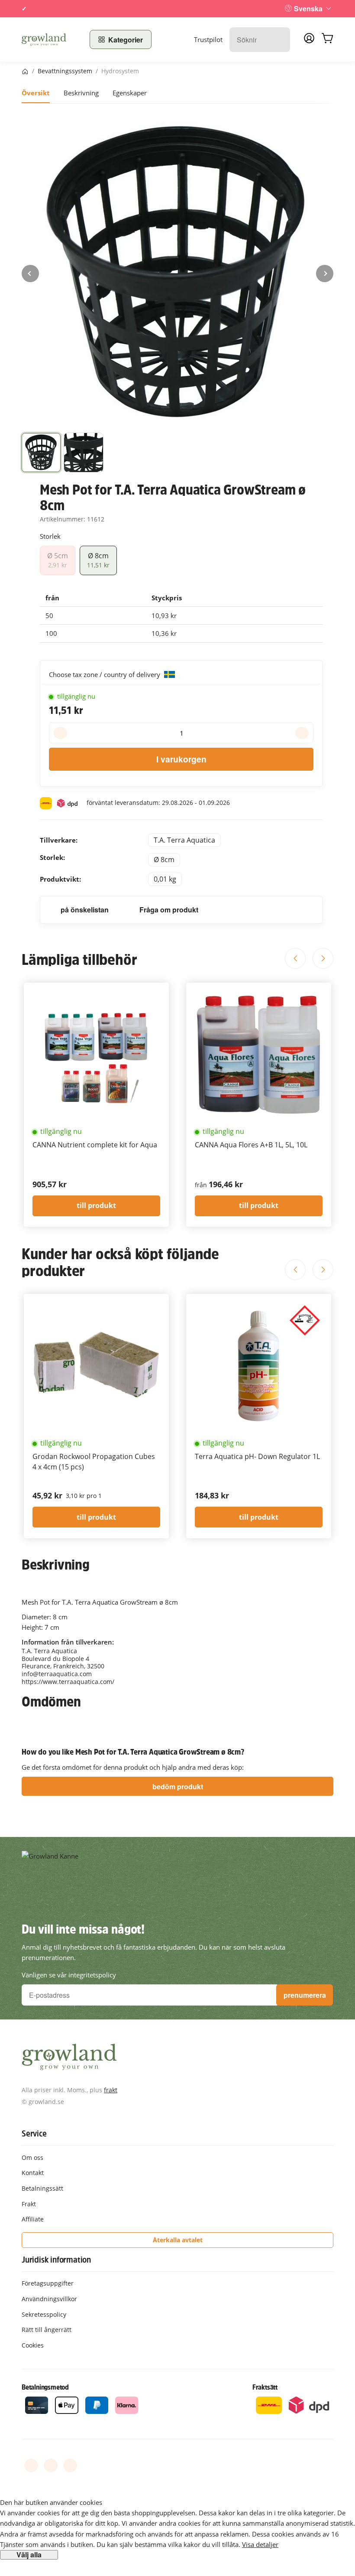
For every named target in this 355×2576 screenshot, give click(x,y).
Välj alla (29, 2555)
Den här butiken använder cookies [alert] (51, 2502)
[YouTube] (51, 2465)
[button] (41, 453)
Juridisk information (56, 2260)
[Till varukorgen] (327, 39)
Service (34, 2133)
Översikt (36, 93)
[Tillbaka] (30, 274)
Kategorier (126, 40)
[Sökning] (279, 40)
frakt (111, 2090)
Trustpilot (208, 39)
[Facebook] (31, 2465)
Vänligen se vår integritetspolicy (69, 1975)
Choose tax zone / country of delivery (105, 674)
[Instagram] (70, 2465)
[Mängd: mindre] (60, 733)
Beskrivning (81, 93)
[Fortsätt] (325, 274)
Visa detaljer (260, 2544)
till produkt (96, 1205)
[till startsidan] (50, 39)
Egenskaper (130, 93)
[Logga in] (309, 41)
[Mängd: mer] (302, 733)
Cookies (33, 2345)
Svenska (308, 8)
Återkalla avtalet (178, 2240)
